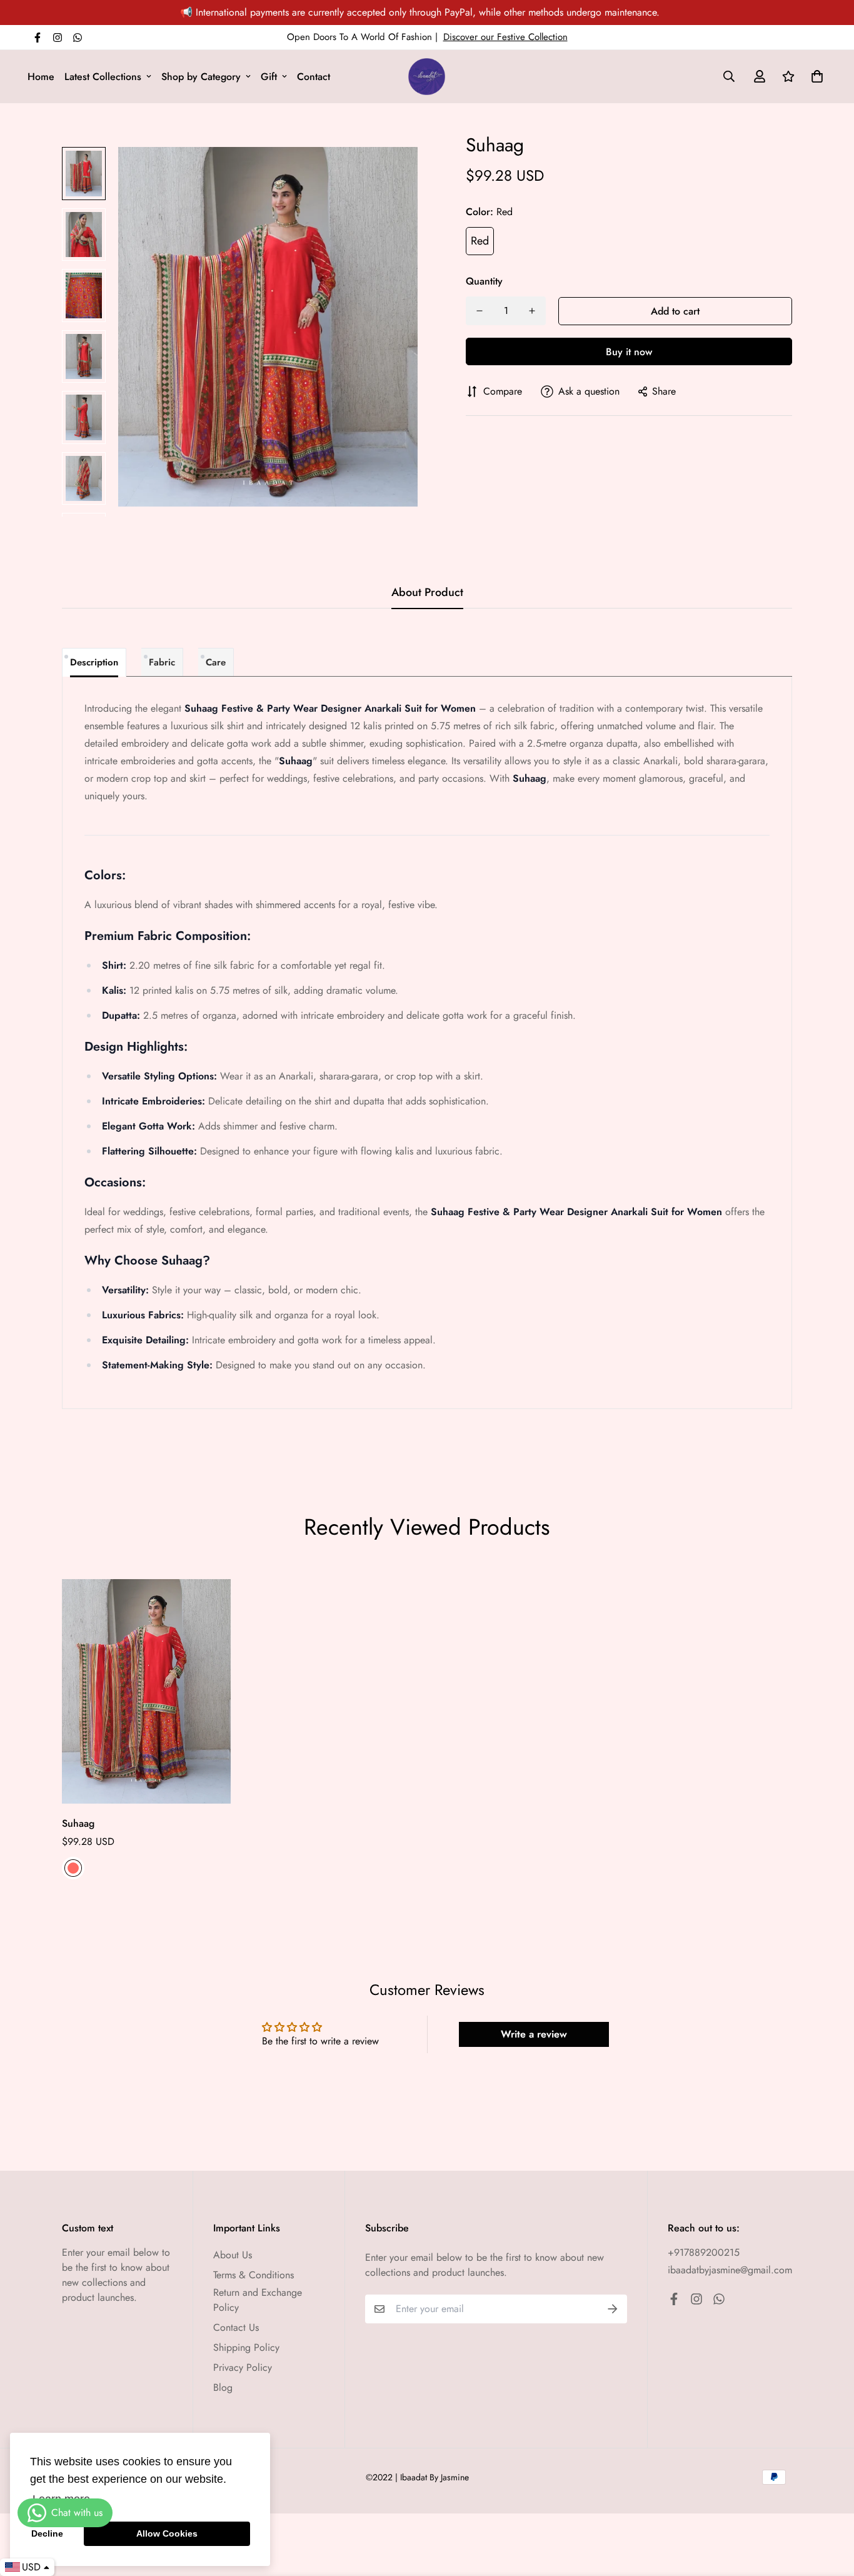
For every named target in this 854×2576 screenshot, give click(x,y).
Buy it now (629, 352)
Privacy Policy (243, 2367)
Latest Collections (103, 77)
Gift (269, 77)
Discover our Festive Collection (505, 37)
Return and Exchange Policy (258, 2300)
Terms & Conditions (254, 2275)
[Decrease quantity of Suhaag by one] (480, 311)
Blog (223, 2387)
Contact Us (236, 2327)
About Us (233, 2255)
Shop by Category (201, 77)
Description (94, 662)
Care (216, 662)
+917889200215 (704, 2252)
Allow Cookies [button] (167, 2533)
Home (41, 77)
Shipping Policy (246, 2347)
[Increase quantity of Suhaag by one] (532, 311)
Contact (314, 77)
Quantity (484, 281)
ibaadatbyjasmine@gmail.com (730, 2270)
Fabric (162, 662)
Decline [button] (47, 2533)
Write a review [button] (534, 2034)
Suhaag (78, 1823)
